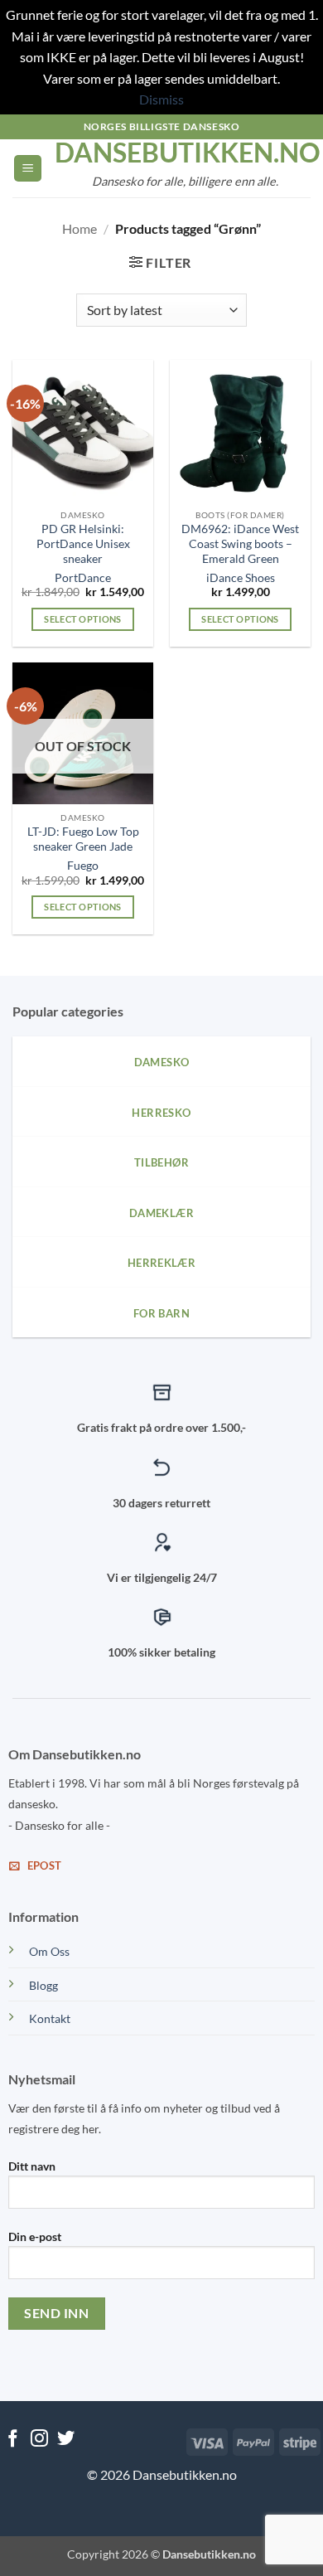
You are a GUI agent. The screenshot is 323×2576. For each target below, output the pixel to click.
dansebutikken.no (185, 153)
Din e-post (35, 2236)
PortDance (83, 578)
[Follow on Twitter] (66, 2440)
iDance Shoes (241, 578)
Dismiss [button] (161, 99)
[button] (28, 169)
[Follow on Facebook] (13, 2440)
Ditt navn (32, 2166)
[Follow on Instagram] (39, 2440)
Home (80, 228)
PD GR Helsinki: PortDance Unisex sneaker (83, 543)
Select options (83, 619)
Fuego (83, 866)
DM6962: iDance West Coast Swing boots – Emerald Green (240, 543)
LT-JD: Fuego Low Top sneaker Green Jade (83, 839)
